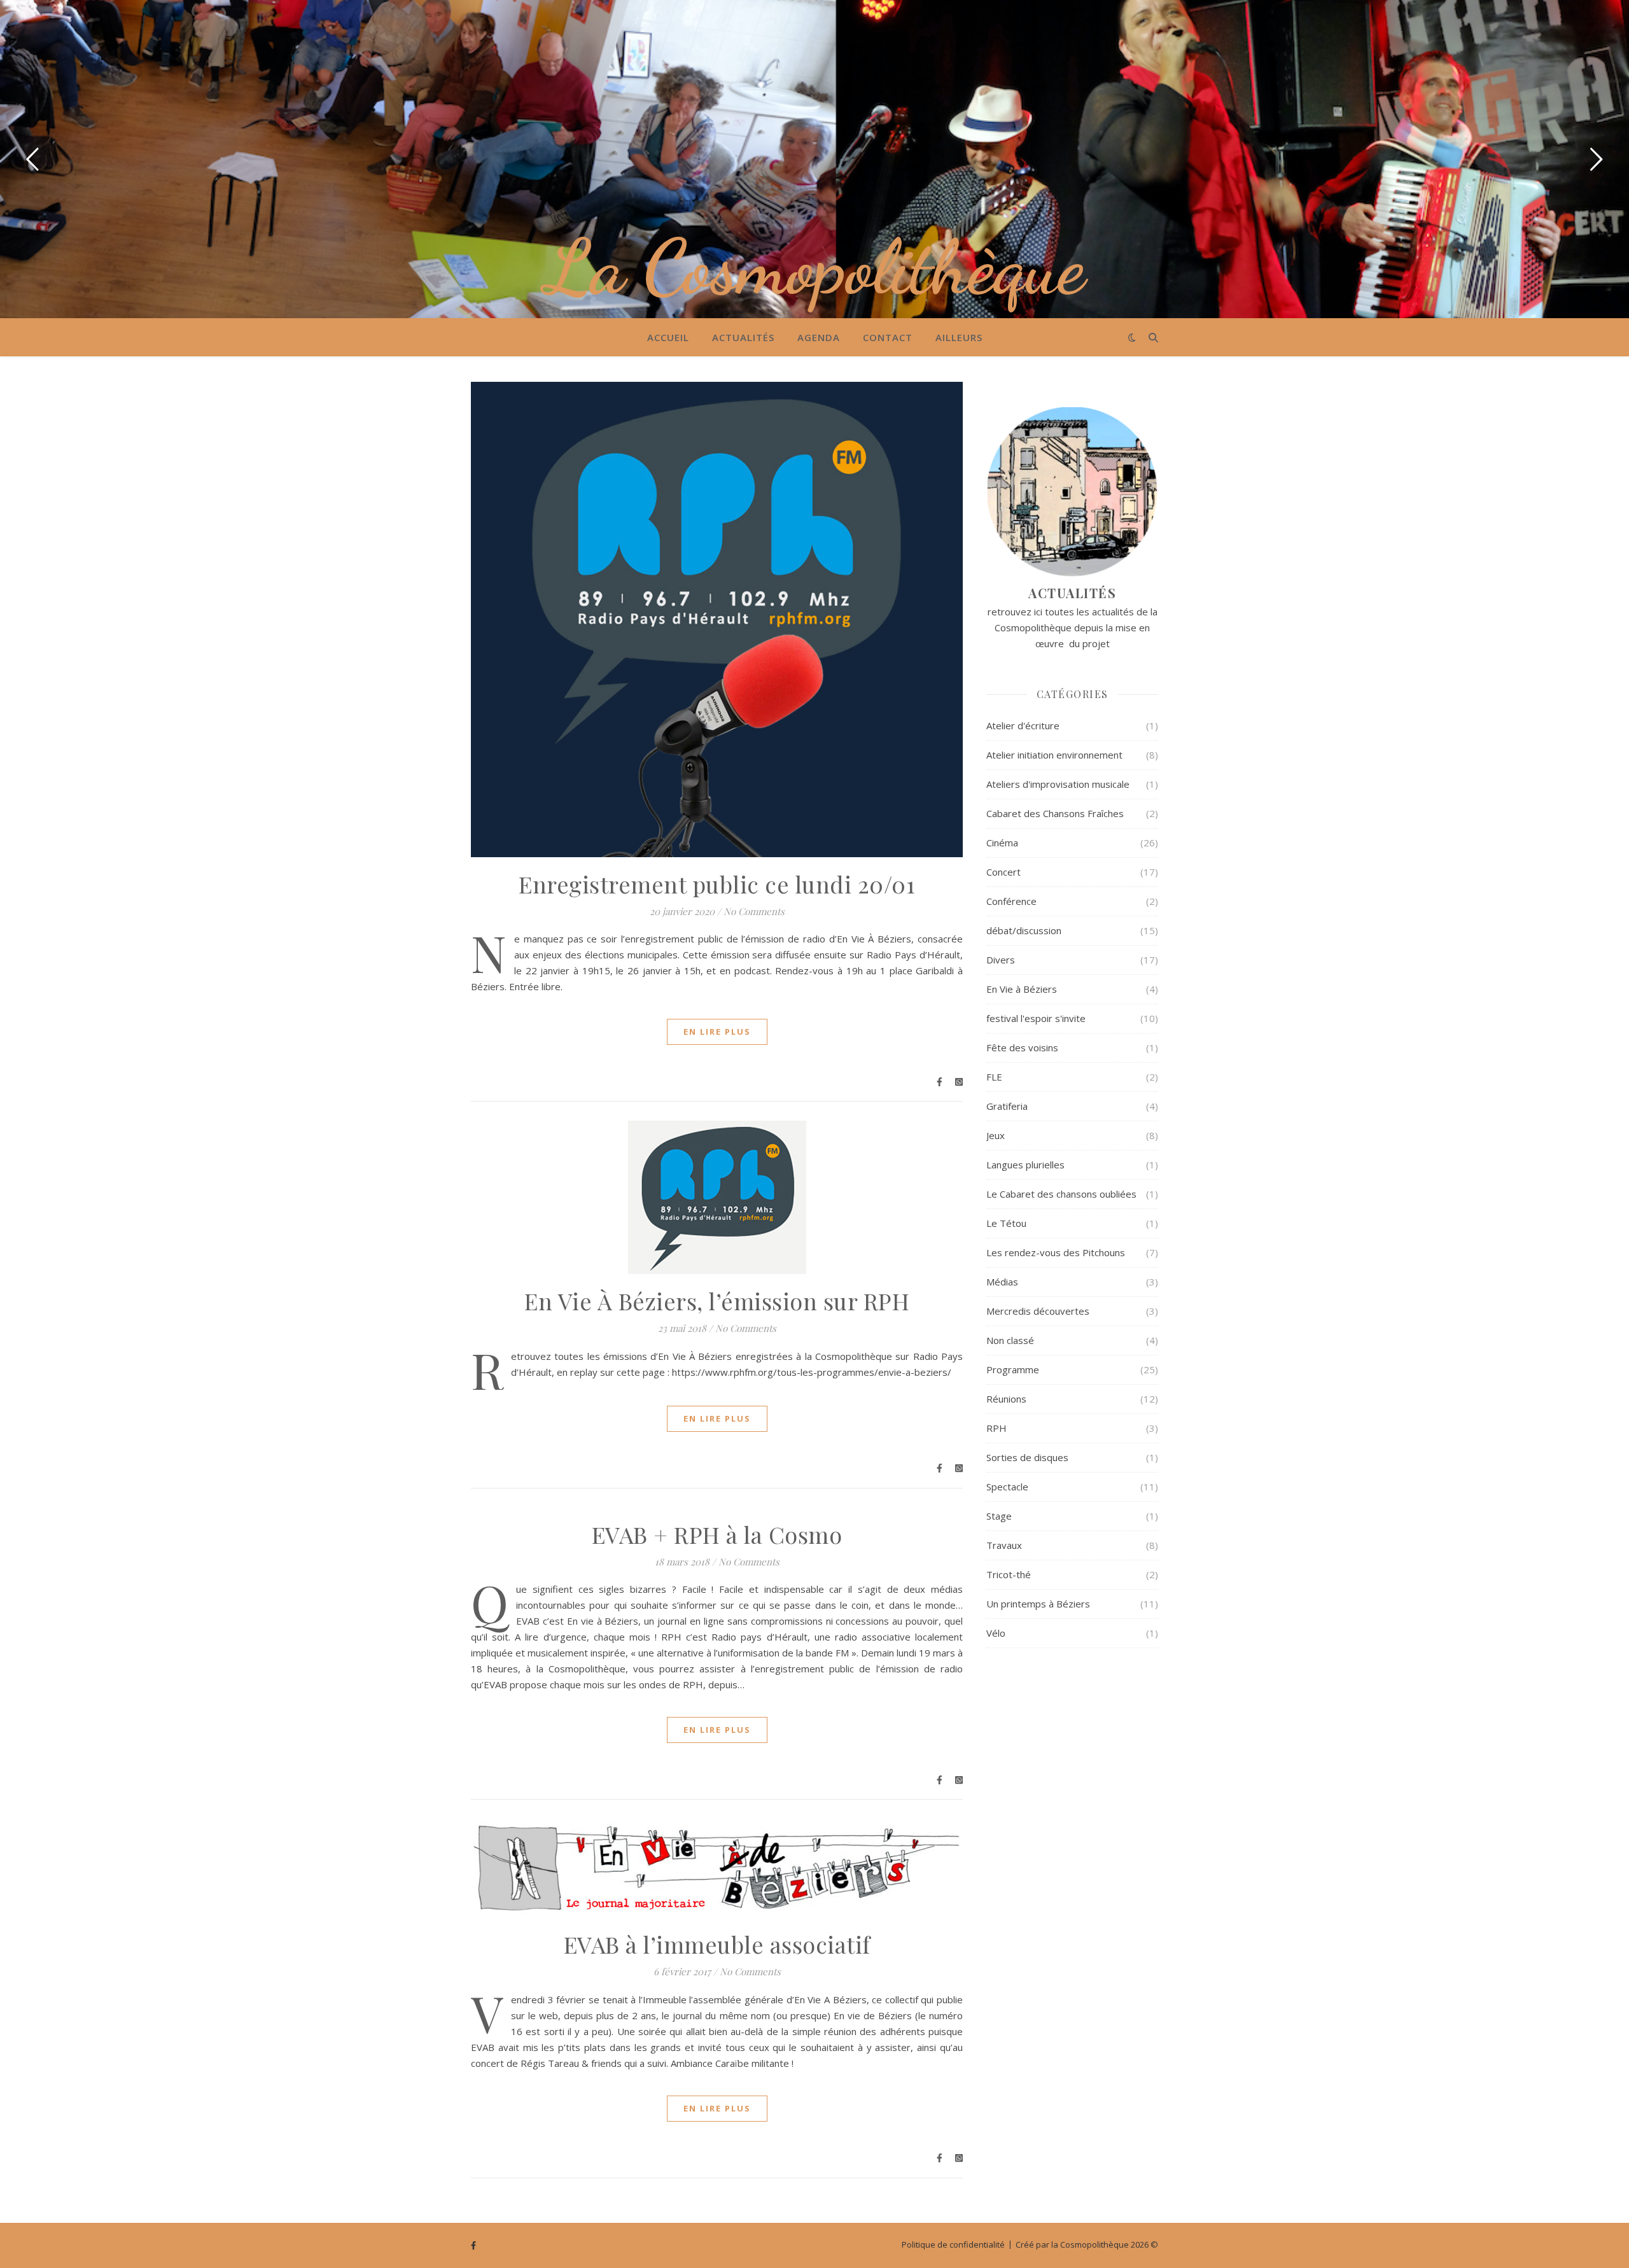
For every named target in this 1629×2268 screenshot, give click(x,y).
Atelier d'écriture (1023, 725)
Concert (1003, 872)
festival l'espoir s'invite (1036, 1018)
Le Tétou (1006, 1223)
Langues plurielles (1025, 1165)
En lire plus (717, 1032)
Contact (888, 337)
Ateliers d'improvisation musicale (1058, 784)
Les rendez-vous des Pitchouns (1056, 1252)
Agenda (819, 337)
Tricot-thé (1009, 1574)
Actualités (743, 337)
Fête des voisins (1022, 1047)
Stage (999, 1516)
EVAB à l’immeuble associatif (717, 1944)
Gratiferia (1007, 1106)
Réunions (1006, 1399)
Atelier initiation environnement (1054, 755)
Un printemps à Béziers (1038, 1604)
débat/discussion (1024, 930)
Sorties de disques (1027, 1457)
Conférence (1011, 901)
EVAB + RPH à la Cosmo (717, 1534)
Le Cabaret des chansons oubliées (1061, 1194)
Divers (1001, 960)
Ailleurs (959, 337)
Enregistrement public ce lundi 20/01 (717, 884)
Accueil (668, 337)
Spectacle (1007, 1487)
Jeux (996, 1135)
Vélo (996, 1633)
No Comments (754, 911)
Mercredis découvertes (1038, 1311)
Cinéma (1002, 843)
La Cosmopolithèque (815, 267)
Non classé (1010, 1340)
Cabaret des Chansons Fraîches (1055, 813)
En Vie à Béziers (1022, 989)
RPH (996, 1428)
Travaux (1004, 1545)
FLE (994, 1077)
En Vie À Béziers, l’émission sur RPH (717, 1301)
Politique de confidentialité (953, 2244)
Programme (1013, 1369)
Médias (1002, 1282)
